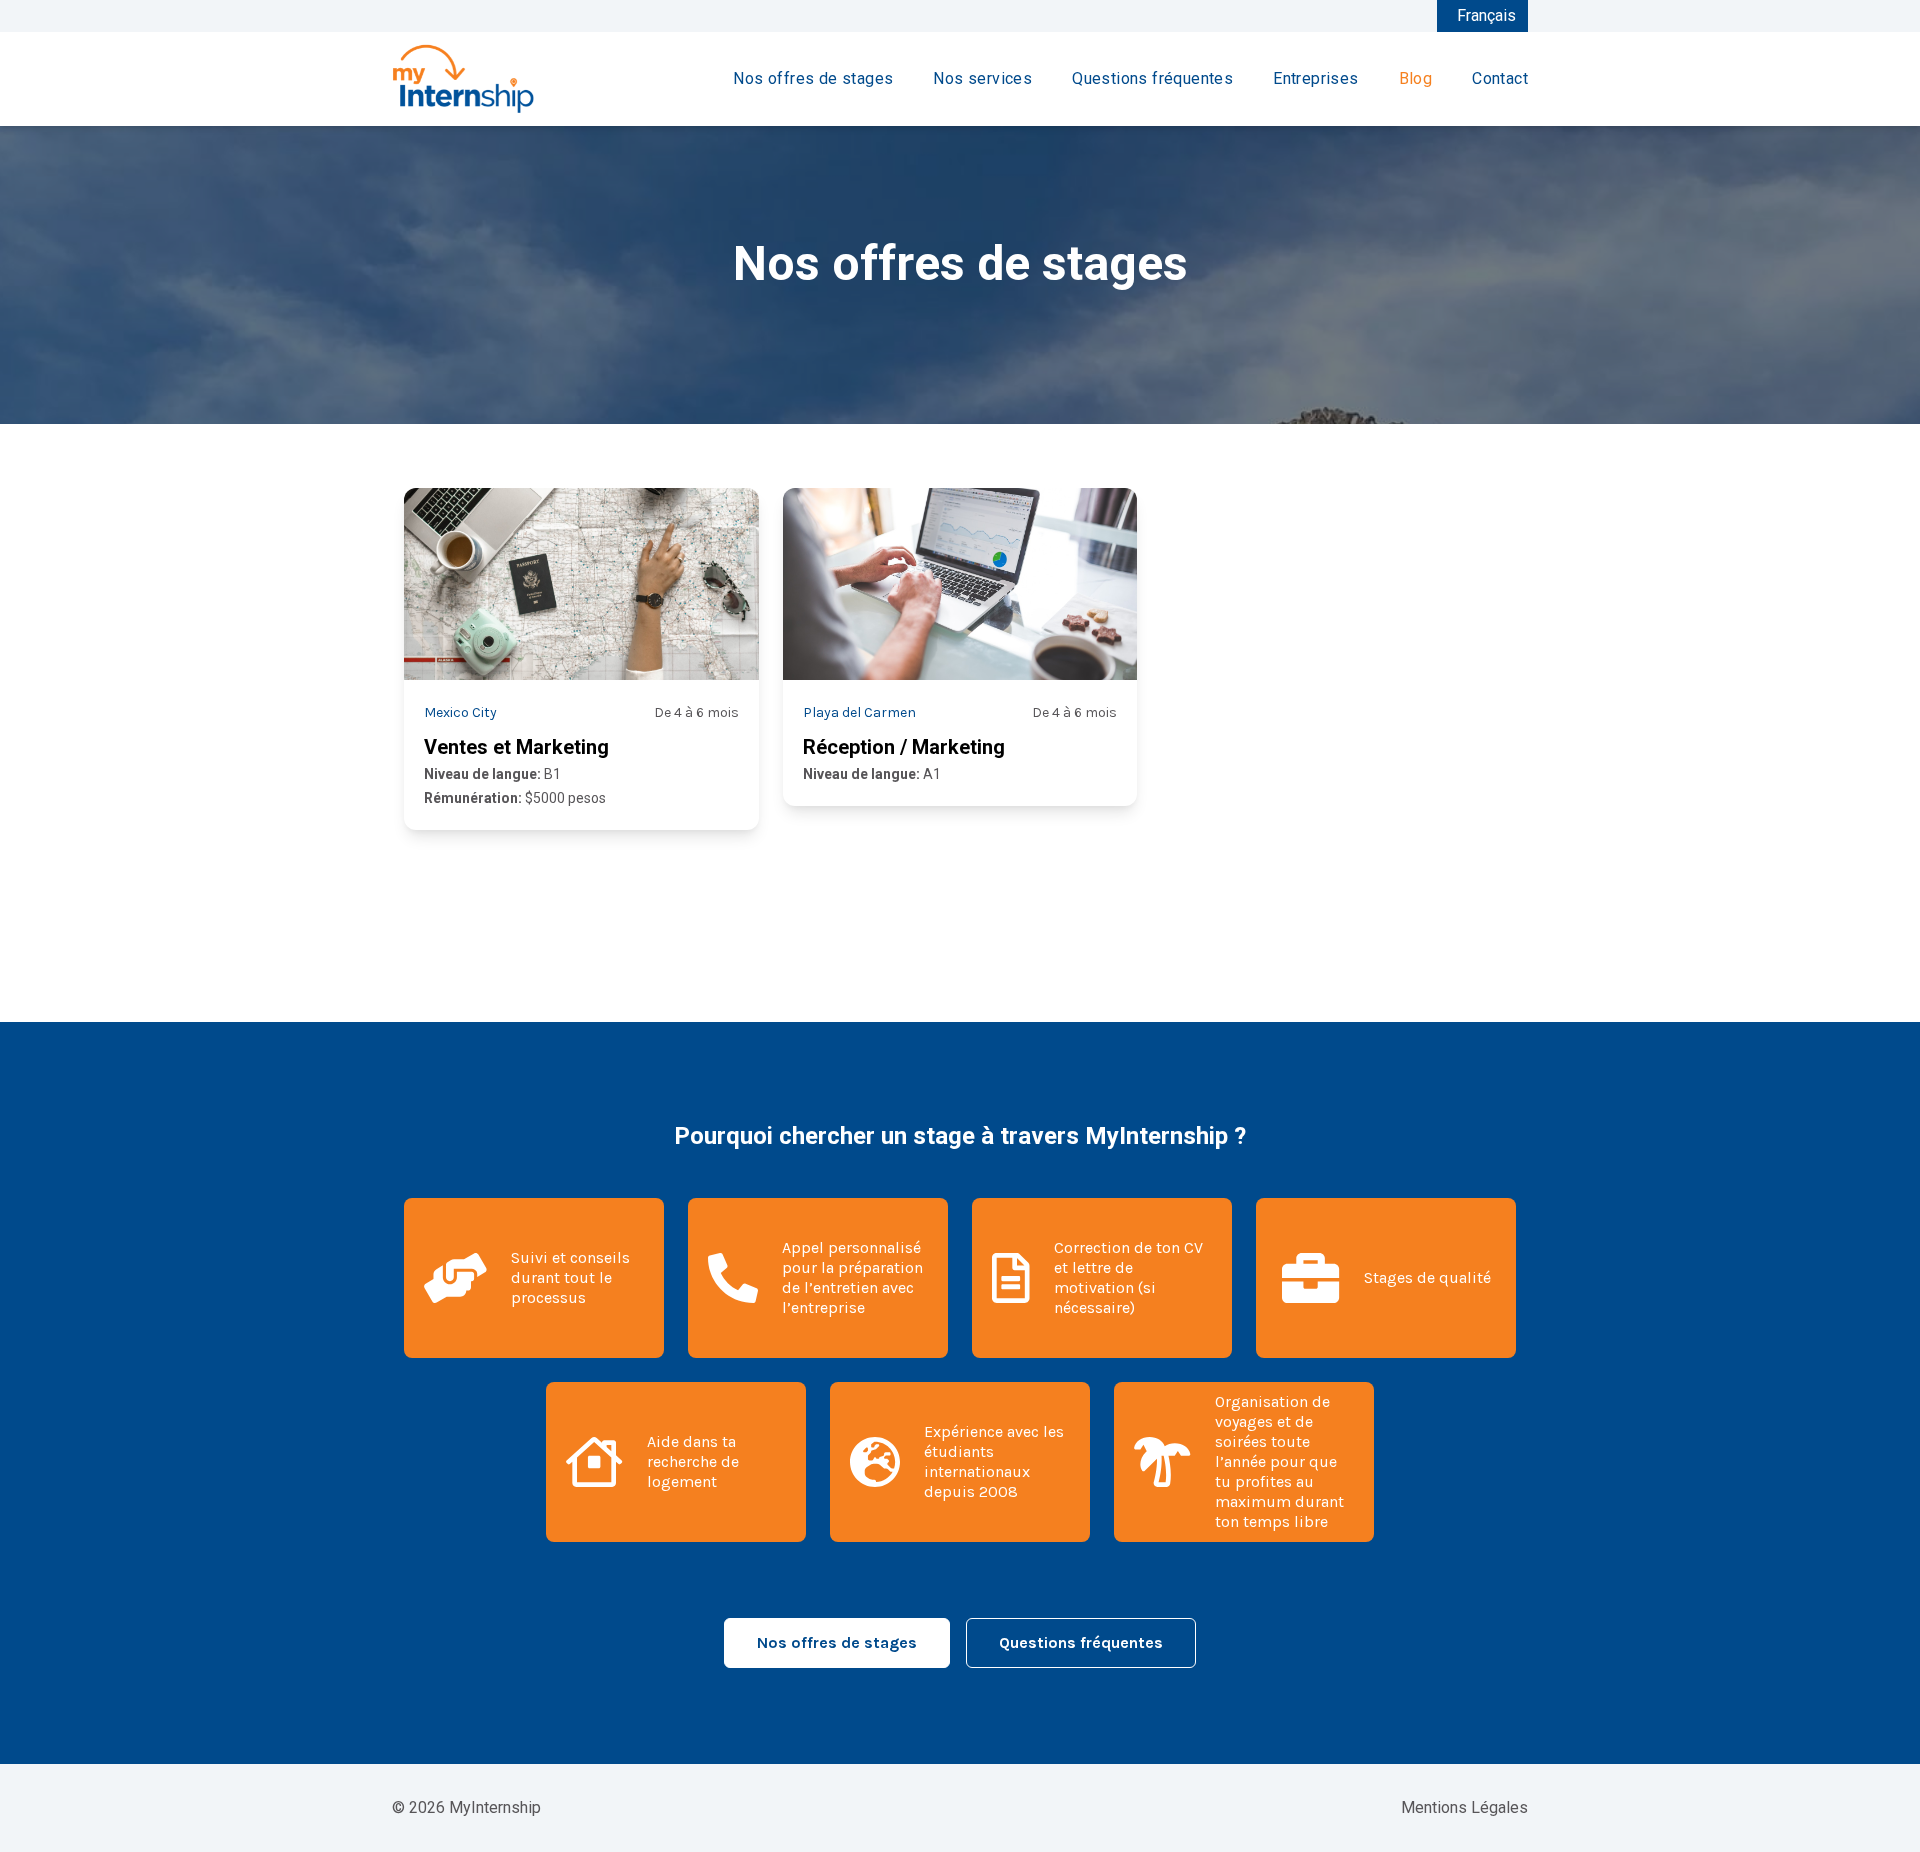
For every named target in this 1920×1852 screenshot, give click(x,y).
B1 (492, 774)
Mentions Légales (1464, 1807)
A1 (872, 774)
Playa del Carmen (859, 712)
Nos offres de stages (813, 78)
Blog (1416, 78)
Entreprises (1315, 78)
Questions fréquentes (1152, 78)
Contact (1500, 78)
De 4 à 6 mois (696, 712)
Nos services (982, 78)
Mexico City (460, 712)
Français (1486, 15)
